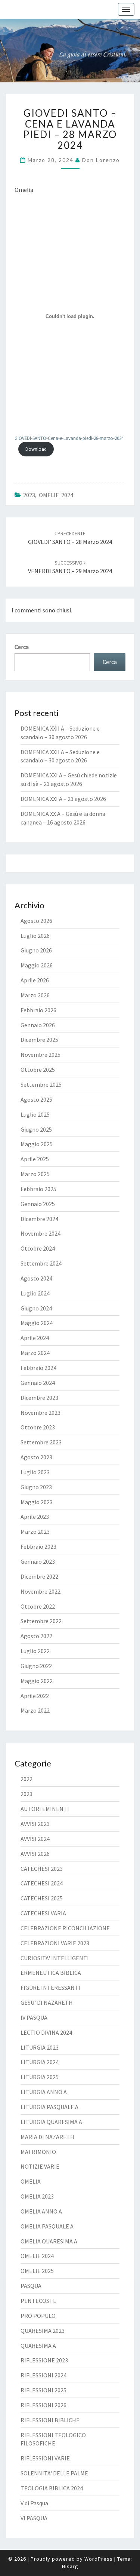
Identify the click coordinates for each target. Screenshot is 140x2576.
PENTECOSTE (38, 2301)
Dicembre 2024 (39, 1219)
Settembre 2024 (41, 1263)
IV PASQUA (34, 2017)
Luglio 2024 (35, 1293)
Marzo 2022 (35, 1710)
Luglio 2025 (35, 1114)
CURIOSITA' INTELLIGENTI (55, 1958)
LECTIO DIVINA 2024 (46, 2032)
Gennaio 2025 (38, 1204)
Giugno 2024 (36, 1308)
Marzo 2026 (35, 995)
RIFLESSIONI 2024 (43, 2375)
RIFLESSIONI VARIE (45, 2458)
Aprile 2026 (35, 980)
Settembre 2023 (41, 1442)
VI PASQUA (34, 2518)
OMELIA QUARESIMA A (49, 2241)
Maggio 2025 (37, 1144)
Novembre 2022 (41, 1591)
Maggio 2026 (37, 965)
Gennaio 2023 (38, 1561)
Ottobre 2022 (38, 1606)
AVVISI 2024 (35, 1839)
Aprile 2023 (35, 1517)
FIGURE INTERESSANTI (50, 1988)
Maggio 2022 (37, 1681)
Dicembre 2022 (39, 1576)
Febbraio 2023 (38, 1546)
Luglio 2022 (35, 1651)
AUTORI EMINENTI (45, 1809)
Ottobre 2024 (38, 1248)
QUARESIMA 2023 (43, 2331)
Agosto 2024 (36, 1278)
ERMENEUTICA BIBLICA (51, 1973)
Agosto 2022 (36, 1636)
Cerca (22, 647)
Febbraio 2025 (38, 1189)
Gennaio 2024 (38, 1383)
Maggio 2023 (37, 1502)
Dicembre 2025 (39, 1040)
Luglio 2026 (35, 936)
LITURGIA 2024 (40, 2062)
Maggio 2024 (37, 1323)
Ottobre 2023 (38, 1427)
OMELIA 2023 (37, 2196)
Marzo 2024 (35, 1353)
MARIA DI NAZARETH (47, 2137)
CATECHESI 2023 (42, 1869)
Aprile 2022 (35, 1696)
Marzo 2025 (35, 1174)
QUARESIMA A (38, 2346)
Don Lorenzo (101, 160)
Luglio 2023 (35, 1472)
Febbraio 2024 (38, 1368)
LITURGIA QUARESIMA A (51, 2122)
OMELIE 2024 (56, 495)
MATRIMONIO (38, 2152)
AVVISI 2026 (35, 1854)
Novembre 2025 (41, 1055)
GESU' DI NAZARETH (47, 2003)
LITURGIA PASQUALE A (49, 2107)
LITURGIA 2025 (40, 2077)
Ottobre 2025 (38, 1070)
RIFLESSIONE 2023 (44, 2360)
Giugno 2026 (36, 950)
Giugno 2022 (36, 1666)
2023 (29, 495)
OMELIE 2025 (37, 2271)
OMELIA (31, 2181)
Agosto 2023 (36, 1457)
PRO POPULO (38, 2316)
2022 (27, 1779)
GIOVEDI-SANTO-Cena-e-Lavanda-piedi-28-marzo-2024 (69, 438)
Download (36, 449)
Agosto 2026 (36, 921)
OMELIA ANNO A (41, 2211)
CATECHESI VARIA (43, 1913)
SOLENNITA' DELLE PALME (54, 2473)
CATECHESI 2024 (42, 1883)
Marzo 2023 (35, 1532)
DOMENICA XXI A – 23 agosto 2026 (63, 799)
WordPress (99, 2559)
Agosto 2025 (36, 1099)
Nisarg (70, 2566)
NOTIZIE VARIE (40, 2166)
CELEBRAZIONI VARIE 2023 (55, 1943)
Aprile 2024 (35, 1338)
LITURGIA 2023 (40, 2047)
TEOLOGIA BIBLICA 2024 (52, 2488)
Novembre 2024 (41, 1233)
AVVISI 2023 (35, 1824)
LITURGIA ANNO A (44, 2092)
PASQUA (31, 2286)
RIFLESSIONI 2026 (43, 2405)
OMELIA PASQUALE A (47, 2226)
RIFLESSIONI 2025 (43, 2390)
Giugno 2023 (36, 1487)
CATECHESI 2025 (42, 1898)
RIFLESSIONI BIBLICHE (50, 2420)
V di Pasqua (34, 2503)
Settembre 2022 (41, 1621)
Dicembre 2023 (39, 1398)
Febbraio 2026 (38, 1010)
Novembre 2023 (41, 1413)
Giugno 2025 (36, 1129)
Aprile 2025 (35, 1159)
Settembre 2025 (41, 1084)
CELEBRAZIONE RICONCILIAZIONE (65, 1928)
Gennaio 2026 (38, 1025)
